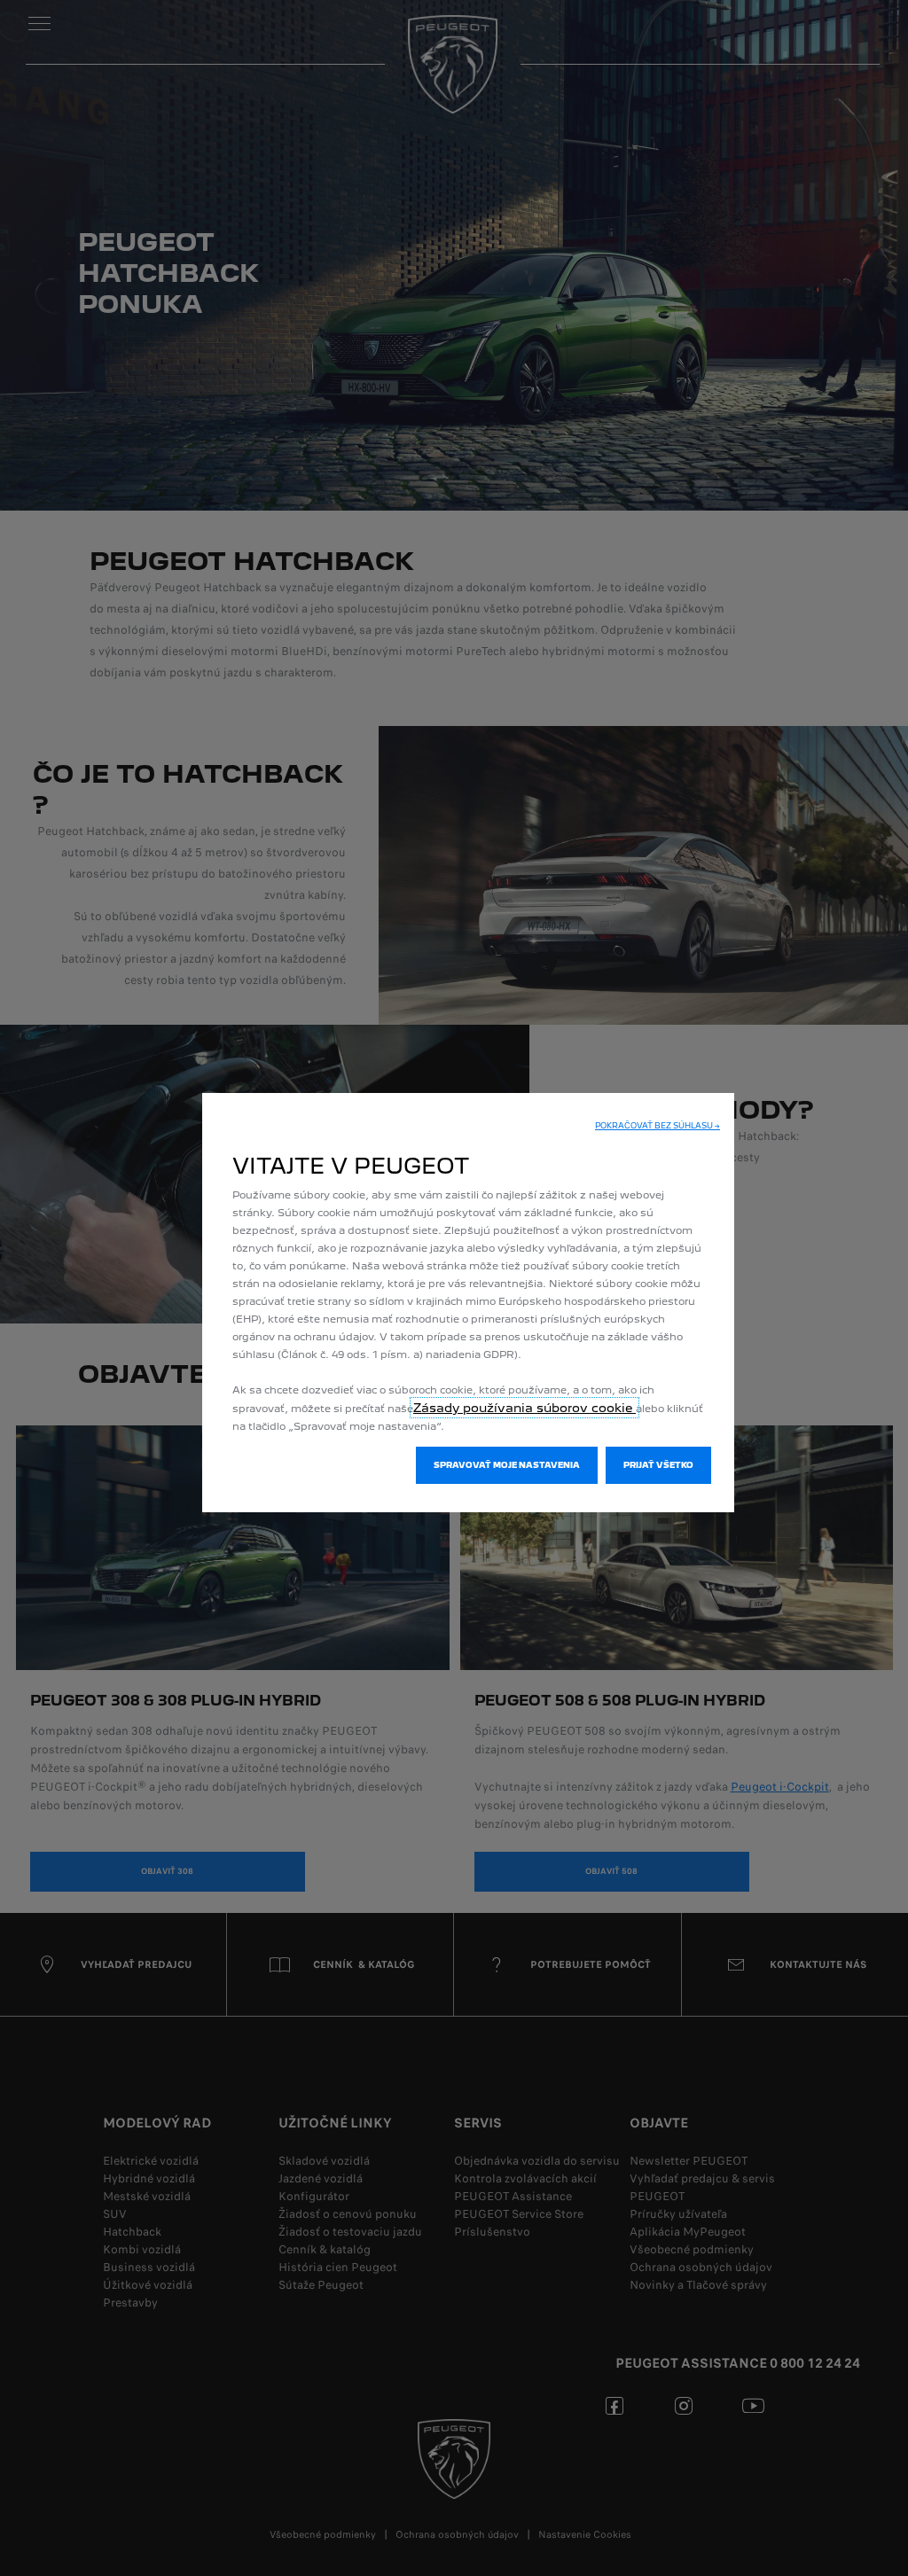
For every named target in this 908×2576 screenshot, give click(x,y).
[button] (658, 1126)
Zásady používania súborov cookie (524, 1408)
